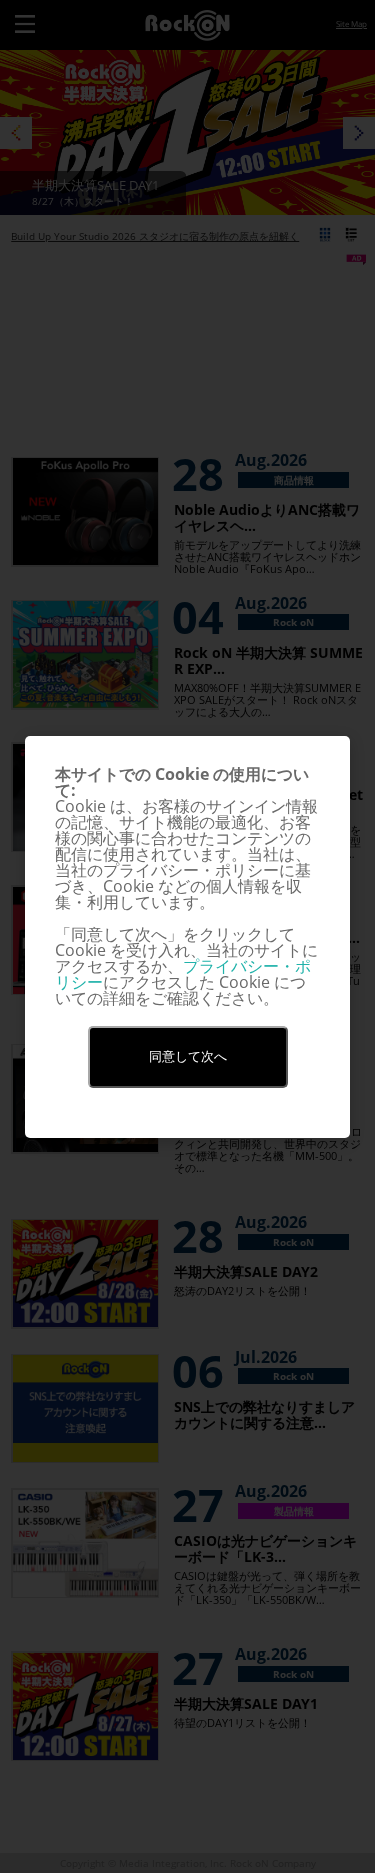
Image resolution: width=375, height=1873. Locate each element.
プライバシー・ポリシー (183, 974)
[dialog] (187, 937)
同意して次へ (188, 1056)
